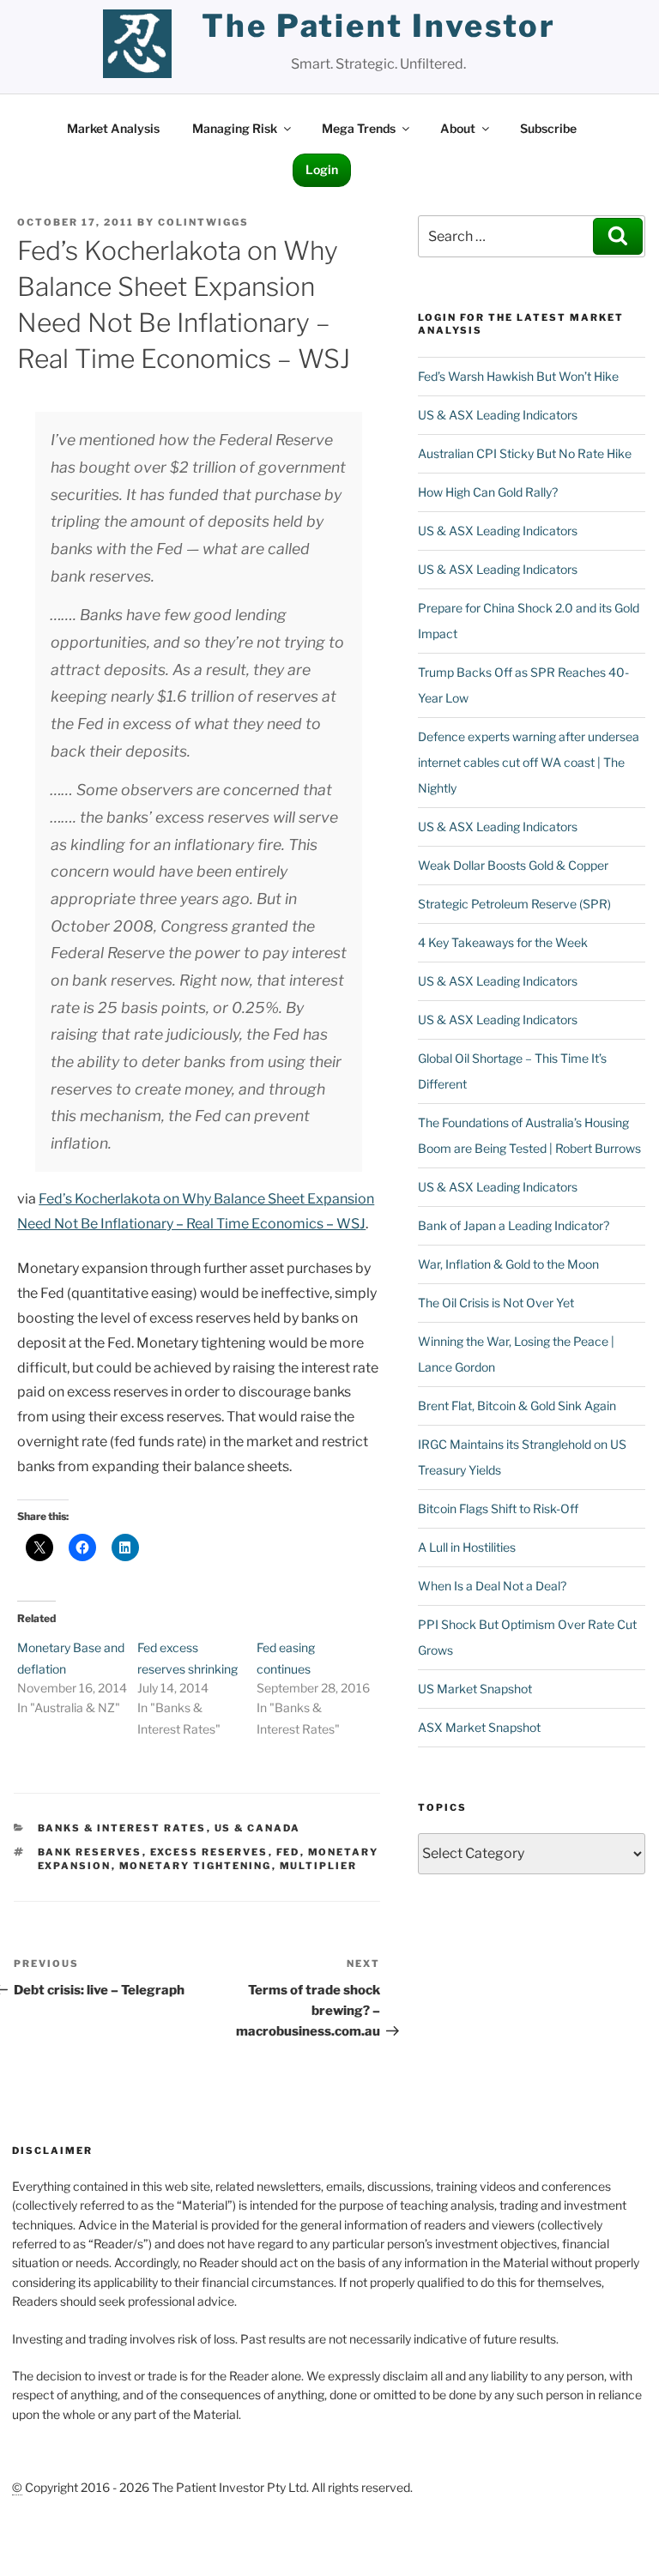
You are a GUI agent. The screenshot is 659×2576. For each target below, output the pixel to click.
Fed (288, 1852)
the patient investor (379, 26)
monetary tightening (196, 1866)
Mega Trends (359, 128)
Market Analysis (113, 128)
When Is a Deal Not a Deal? (492, 1586)
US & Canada (258, 1828)
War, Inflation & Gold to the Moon (508, 1264)
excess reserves (209, 1852)
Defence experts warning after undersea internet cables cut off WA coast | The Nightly (529, 762)
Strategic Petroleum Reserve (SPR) (514, 904)
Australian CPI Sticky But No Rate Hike (525, 453)
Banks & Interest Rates (122, 1828)
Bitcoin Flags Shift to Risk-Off (498, 1508)
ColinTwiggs (203, 222)
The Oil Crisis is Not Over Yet (496, 1303)
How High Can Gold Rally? (488, 492)
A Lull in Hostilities (467, 1547)
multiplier (319, 1866)
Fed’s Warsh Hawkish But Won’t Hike (518, 376)
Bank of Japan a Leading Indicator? (514, 1225)
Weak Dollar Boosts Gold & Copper (513, 865)
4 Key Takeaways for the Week (503, 942)
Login (322, 169)
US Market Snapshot (475, 1689)
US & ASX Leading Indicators (498, 415)
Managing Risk (235, 128)
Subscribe (548, 128)
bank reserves (90, 1852)
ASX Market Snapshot (479, 1727)
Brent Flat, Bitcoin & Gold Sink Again (517, 1406)
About (458, 128)
